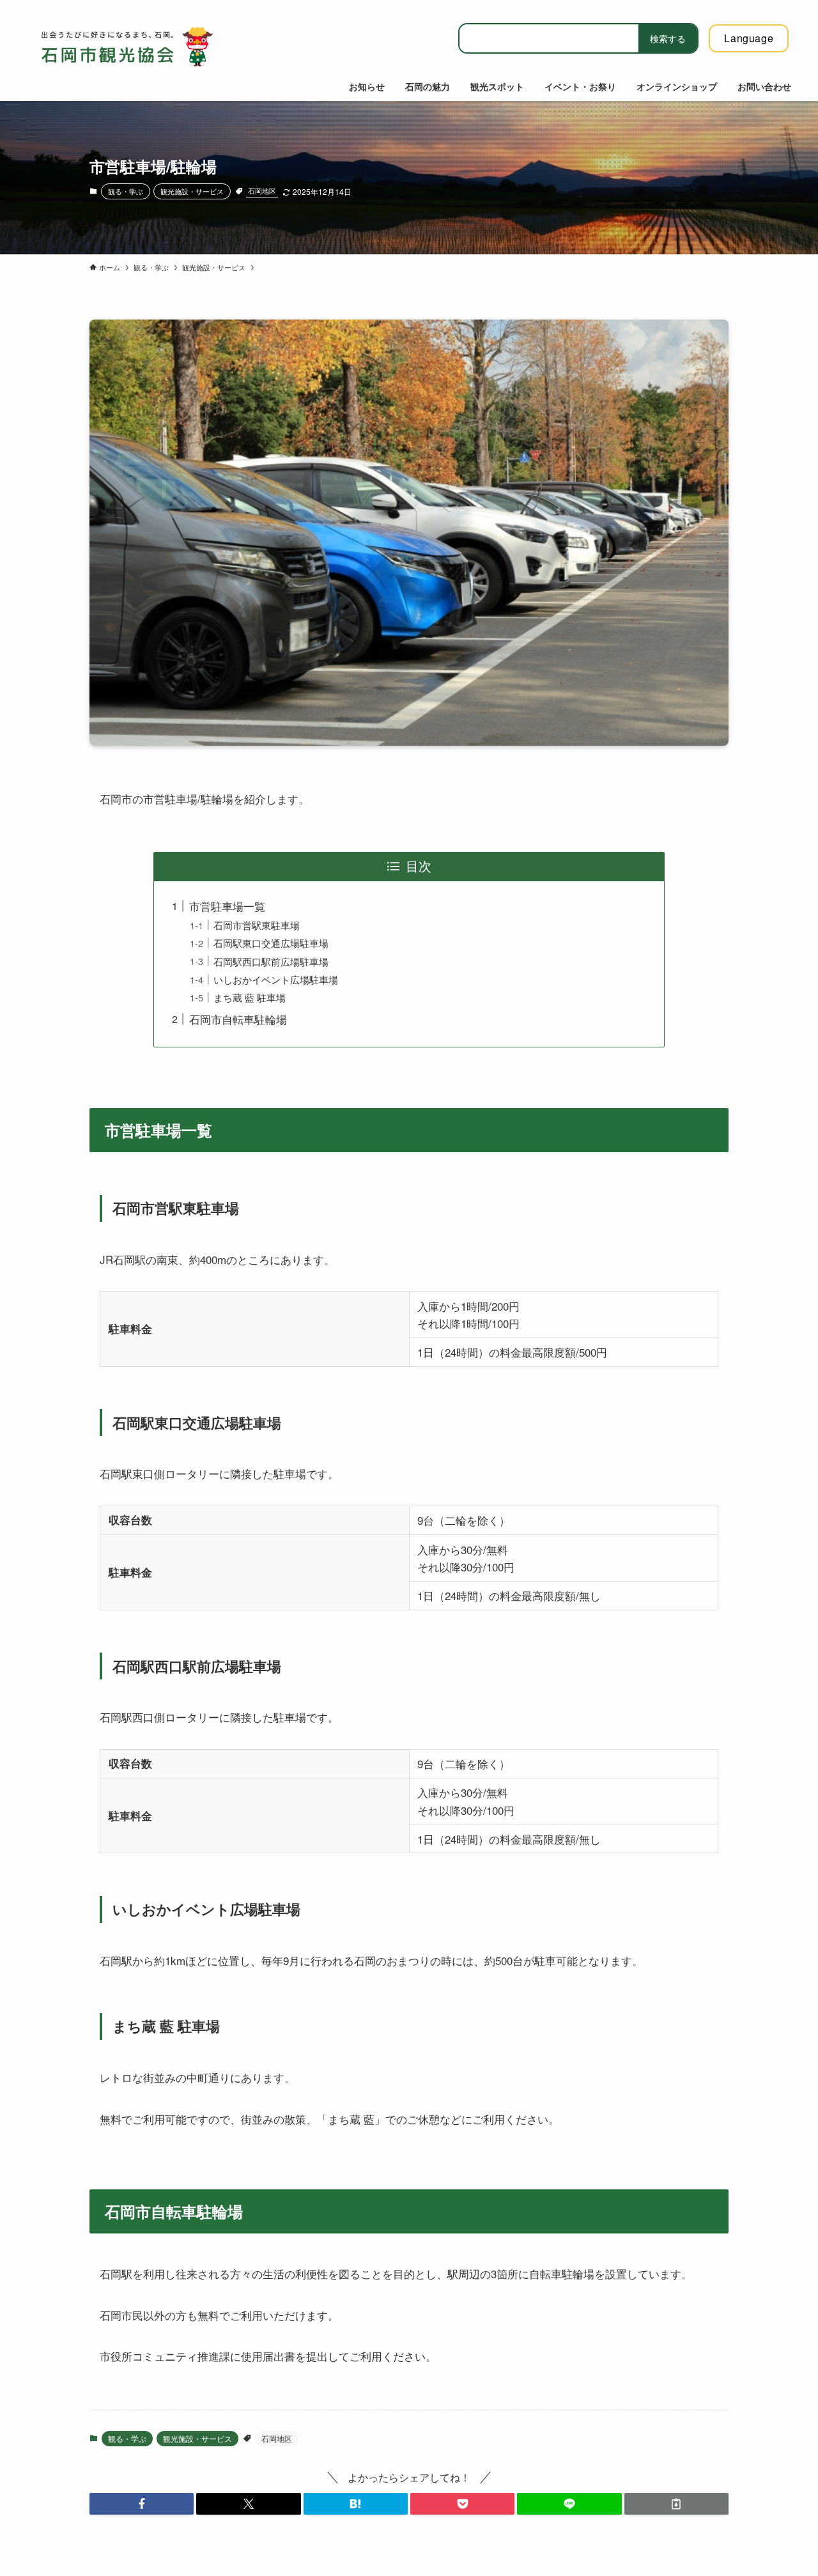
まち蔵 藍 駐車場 (250, 997)
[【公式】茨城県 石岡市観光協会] (147, 47)
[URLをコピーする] (676, 2504)
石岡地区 (262, 190)
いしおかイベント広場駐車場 (276, 979)
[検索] (668, 38)
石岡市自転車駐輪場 (238, 1019)
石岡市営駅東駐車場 (257, 925)
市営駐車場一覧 (227, 906)
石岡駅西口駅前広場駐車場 (271, 961)
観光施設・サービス (192, 191)
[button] (142, 2504)
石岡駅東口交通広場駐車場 (271, 943)
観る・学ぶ (126, 191)
